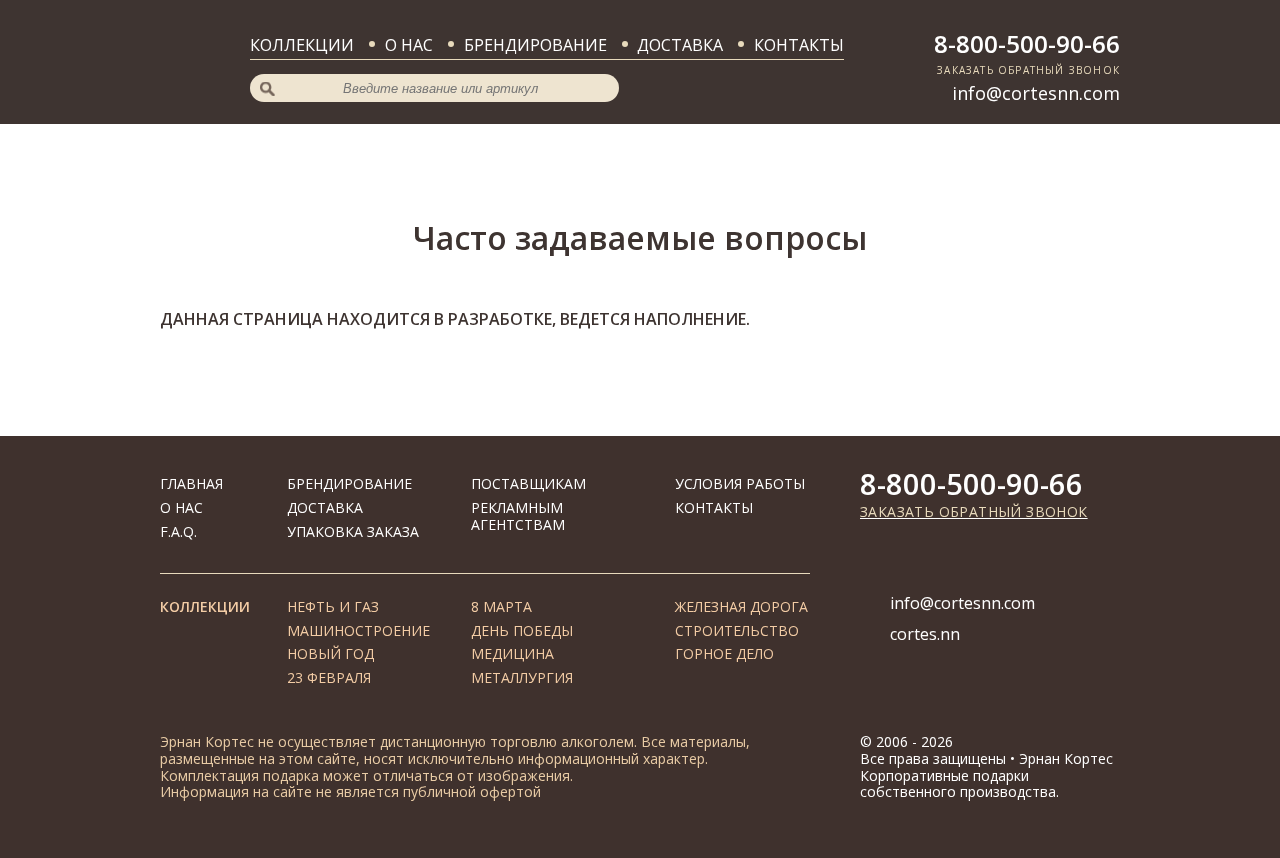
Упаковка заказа (353, 531)
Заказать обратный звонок (974, 511)
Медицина (512, 653)
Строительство (737, 630)
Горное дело (724, 653)
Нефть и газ (333, 606)
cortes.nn (925, 634)
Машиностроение (358, 630)
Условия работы (740, 483)
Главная (191, 483)
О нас (409, 45)
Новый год (330, 653)
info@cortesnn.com (1036, 93)
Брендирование (535, 45)
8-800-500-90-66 (1027, 43)
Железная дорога (741, 606)
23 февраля (329, 677)
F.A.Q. (178, 531)
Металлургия (522, 677)
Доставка (680, 45)
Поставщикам (528, 483)
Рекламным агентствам (518, 516)
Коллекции (302, 45)
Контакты (799, 45)
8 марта (501, 606)
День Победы (522, 630)
